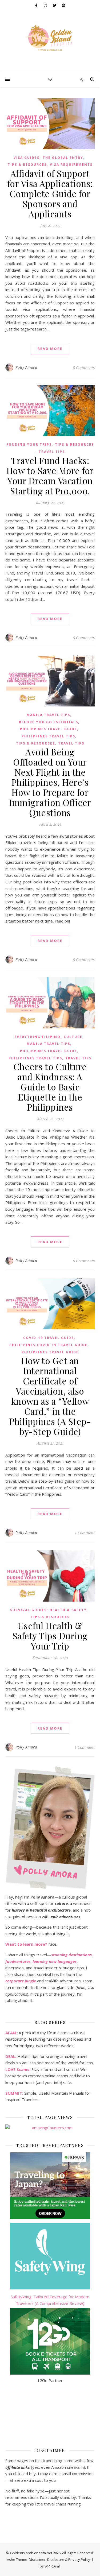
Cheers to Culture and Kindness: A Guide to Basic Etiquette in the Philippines (50, 1087)
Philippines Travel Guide (49, 729)
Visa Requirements (71, 165)
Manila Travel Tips (48, 715)
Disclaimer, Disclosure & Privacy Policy (59, 2560)
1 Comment (85, 1533)
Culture (73, 1037)
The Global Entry (63, 158)
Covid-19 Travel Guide (49, 1338)
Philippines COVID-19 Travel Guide (48, 1345)
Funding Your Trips (29, 445)
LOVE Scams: (18, 2069)
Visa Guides (27, 158)
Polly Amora (26, 367)
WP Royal (52, 2566)
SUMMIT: (14, 2093)
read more (50, 349)
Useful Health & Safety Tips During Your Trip (50, 1636)
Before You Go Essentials (49, 722)
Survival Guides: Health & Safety (48, 1610)
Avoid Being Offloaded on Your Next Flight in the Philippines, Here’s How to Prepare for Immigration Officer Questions (50, 782)
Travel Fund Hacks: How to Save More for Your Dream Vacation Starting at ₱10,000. (50, 475)
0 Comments (84, 367)
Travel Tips (52, 452)
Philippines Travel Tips (48, 736)
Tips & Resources (27, 165)
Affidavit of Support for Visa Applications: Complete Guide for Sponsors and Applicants (50, 193)
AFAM (11, 2033)
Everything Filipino (37, 1037)
